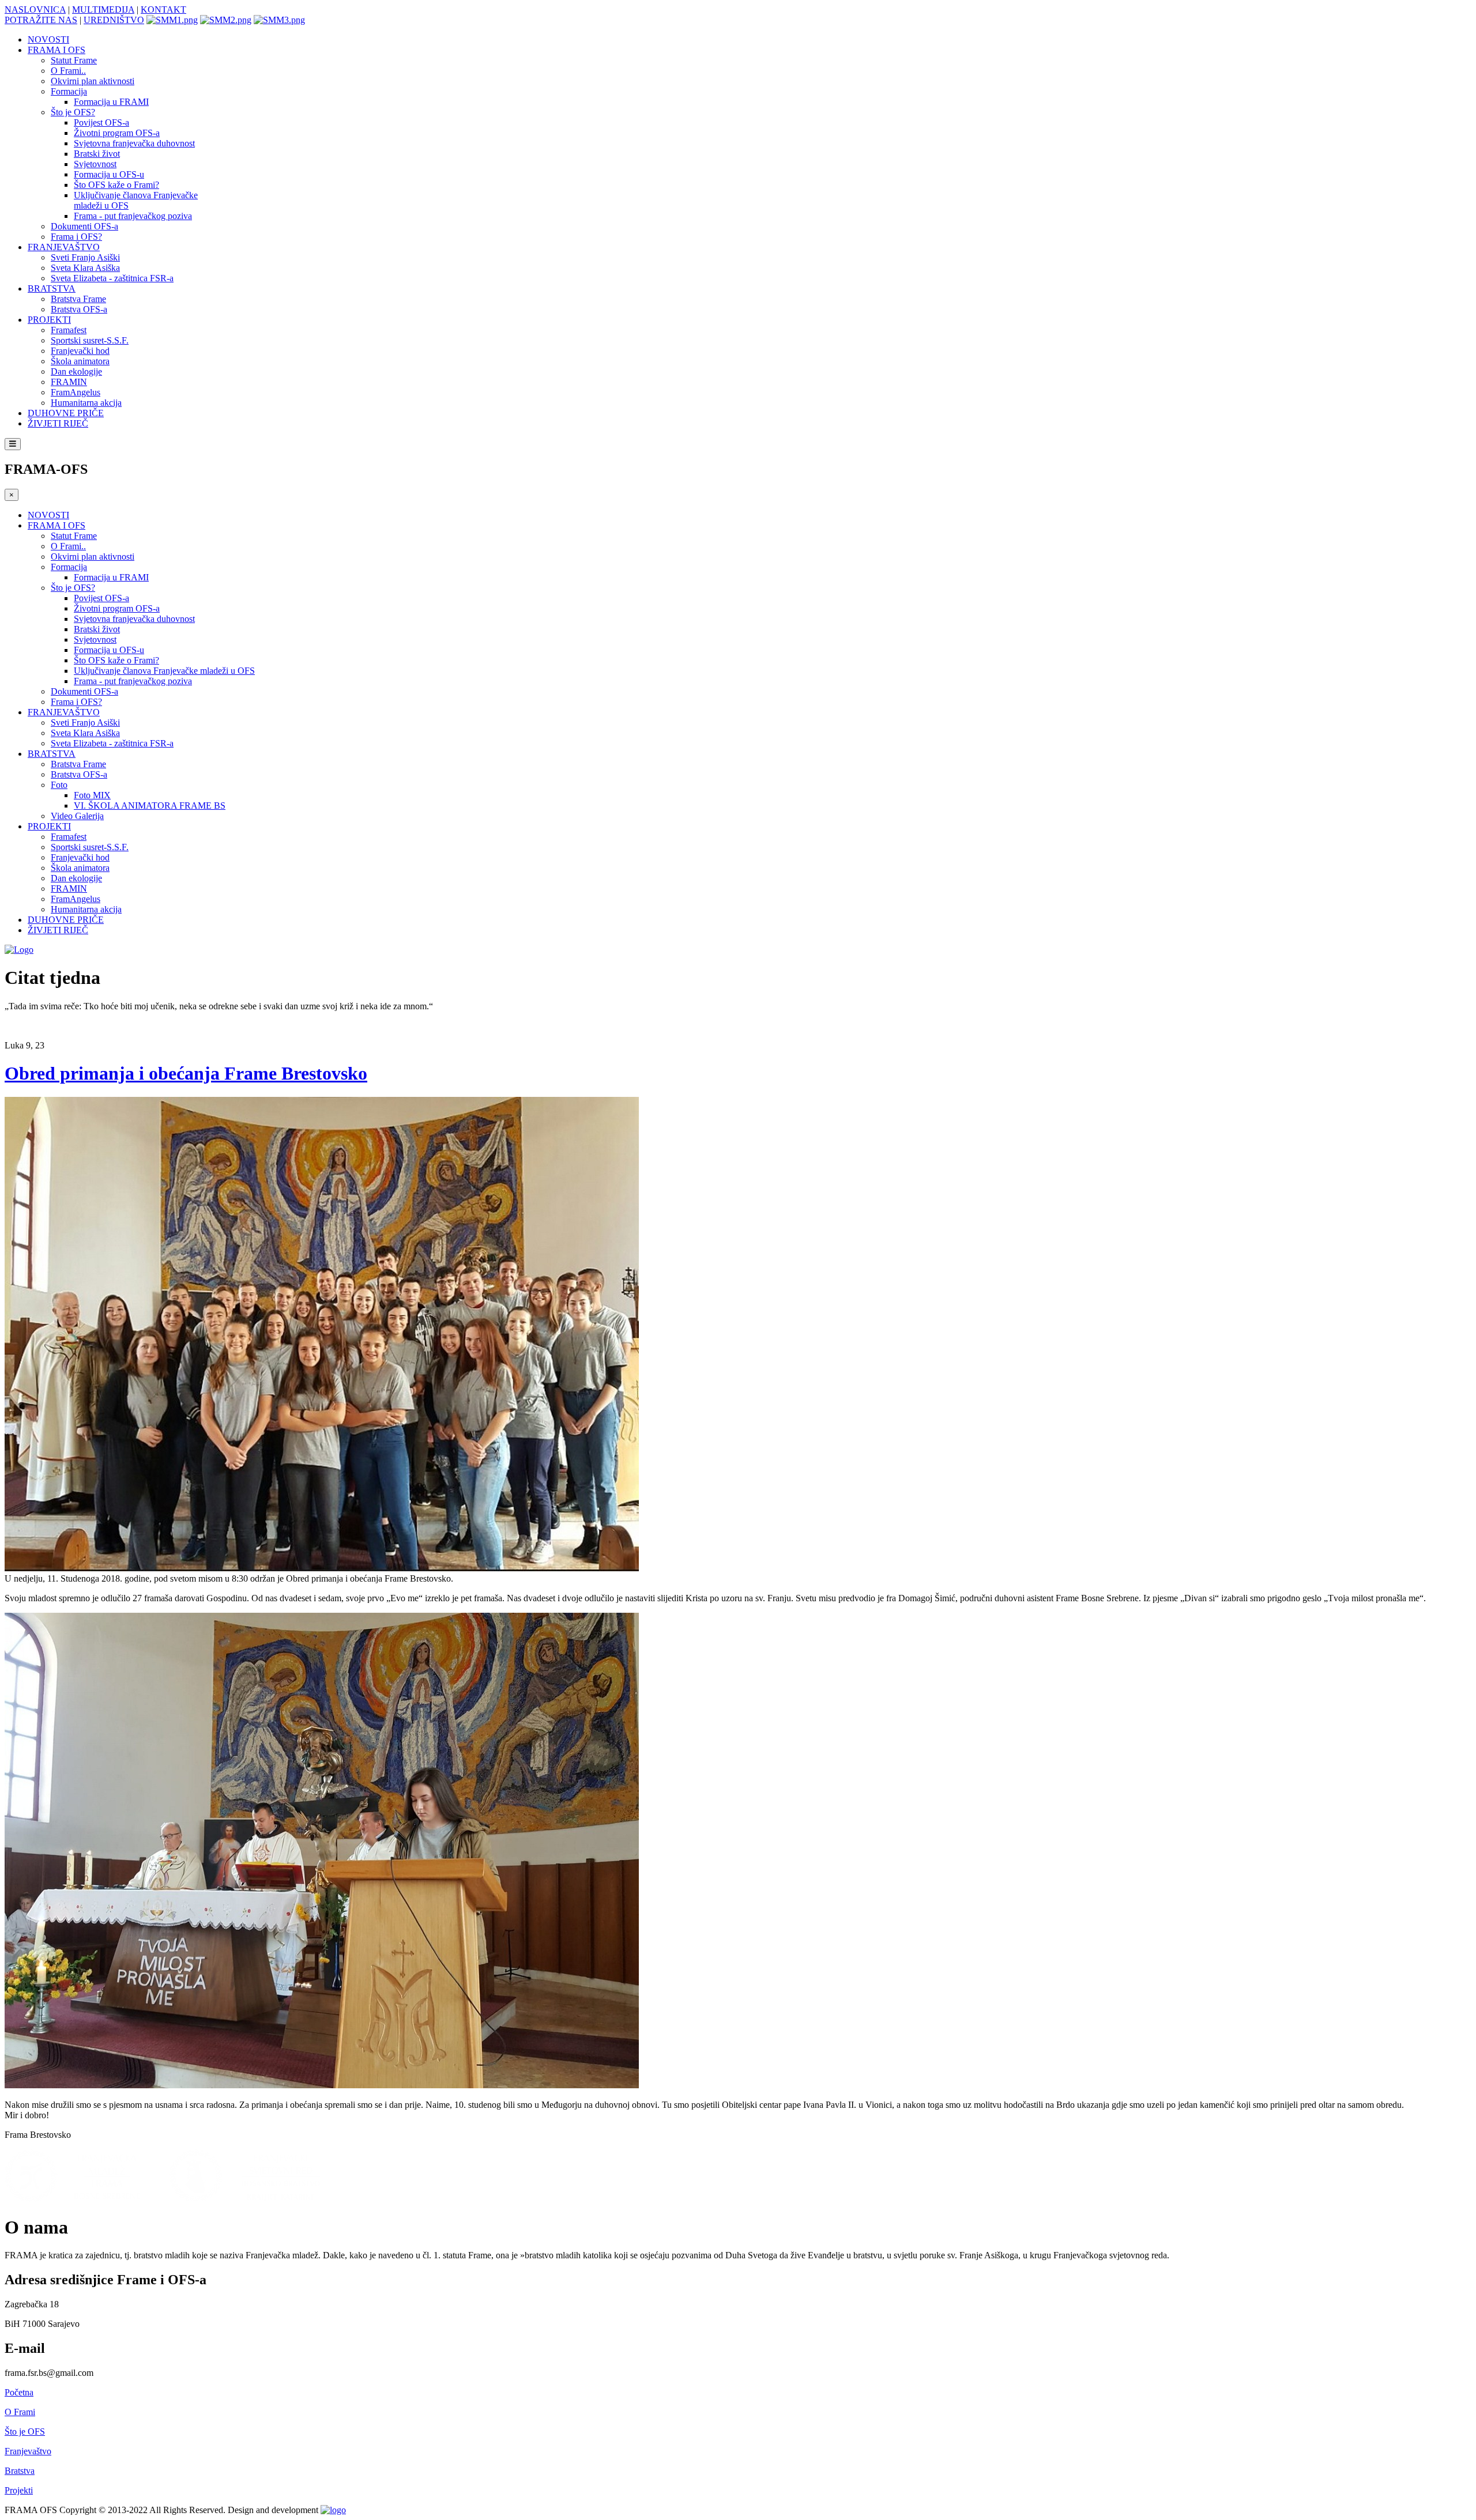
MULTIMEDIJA (103, 10)
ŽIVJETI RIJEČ (58, 423)
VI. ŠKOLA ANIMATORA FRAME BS (150, 806)
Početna (19, 2392)
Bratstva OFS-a (79, 309)
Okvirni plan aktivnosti (93, 81)
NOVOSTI (48, 39)
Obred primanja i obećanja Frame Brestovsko (186, 1073)
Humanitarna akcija (86, 403)
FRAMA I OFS (57, 50)
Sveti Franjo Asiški (85, 257)
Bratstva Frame (78, 299)
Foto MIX (92, 795)
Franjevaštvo (28, 2451)
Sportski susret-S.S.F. (90, 340)
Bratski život (97, 154)
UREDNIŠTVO (114, 20)
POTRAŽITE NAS (41, 20)
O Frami (20, 2412)
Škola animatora (80, 361)
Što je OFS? (73, 112)
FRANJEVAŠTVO (64, 247)
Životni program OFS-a (117, 133)
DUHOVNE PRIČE (66, 413)
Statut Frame (74, 60)
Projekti (19, 2490)
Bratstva (20, 2471)
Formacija (69, 91)
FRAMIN (69, 382)
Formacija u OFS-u (109, 174)
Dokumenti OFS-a (84, 226)
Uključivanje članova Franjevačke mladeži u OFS (164, 671)
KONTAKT (163, 10)
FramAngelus (76, 392)
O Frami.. (68, 71)
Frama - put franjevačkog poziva (133, 216)
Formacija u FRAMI (111, 102)
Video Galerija (77, 816)
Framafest (69, 330)
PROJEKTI (49, 320)
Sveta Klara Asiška (85, 268)
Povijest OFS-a (101, 122)
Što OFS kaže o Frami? (116, 185)
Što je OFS (25, 2432)
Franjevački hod (80, 351)
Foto (59, 785)
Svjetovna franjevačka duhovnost (134, 143)
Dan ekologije (76, 371)
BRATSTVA (52, 288)
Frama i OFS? (76, 237)
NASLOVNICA (35, 10)
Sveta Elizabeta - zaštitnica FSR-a (112, 278)
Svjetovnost (95, 164)
